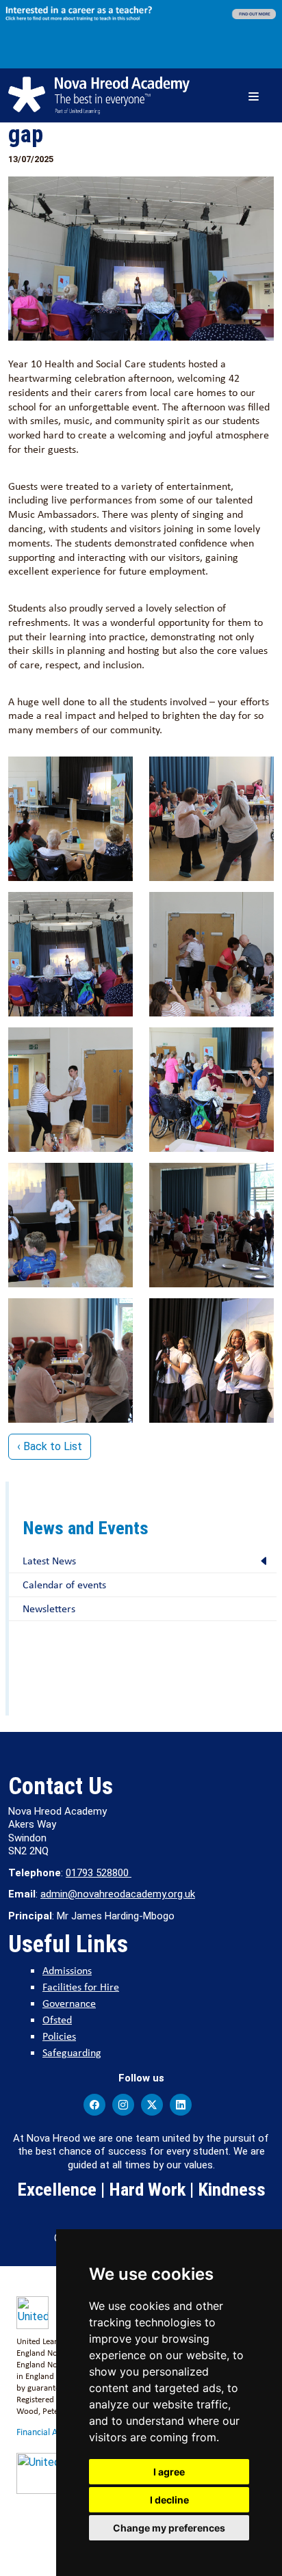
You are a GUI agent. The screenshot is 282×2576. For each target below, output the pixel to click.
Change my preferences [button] (169, 2528)
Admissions (67, 1970)
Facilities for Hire (81, 1987)
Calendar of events (64, 1585)
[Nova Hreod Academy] (99, 95)
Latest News (49, 1561)
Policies (59, 2036)
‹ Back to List (50, 1446)
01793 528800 (99, 1873)
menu (256, 95)
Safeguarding (72, 2052)
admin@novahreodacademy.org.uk (118, 1894)
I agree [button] (169, 2472)
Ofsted (57, 2020)
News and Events (86, 1528)
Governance (69, 2003)
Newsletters (49, 1608)
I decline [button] (169, 2500)
